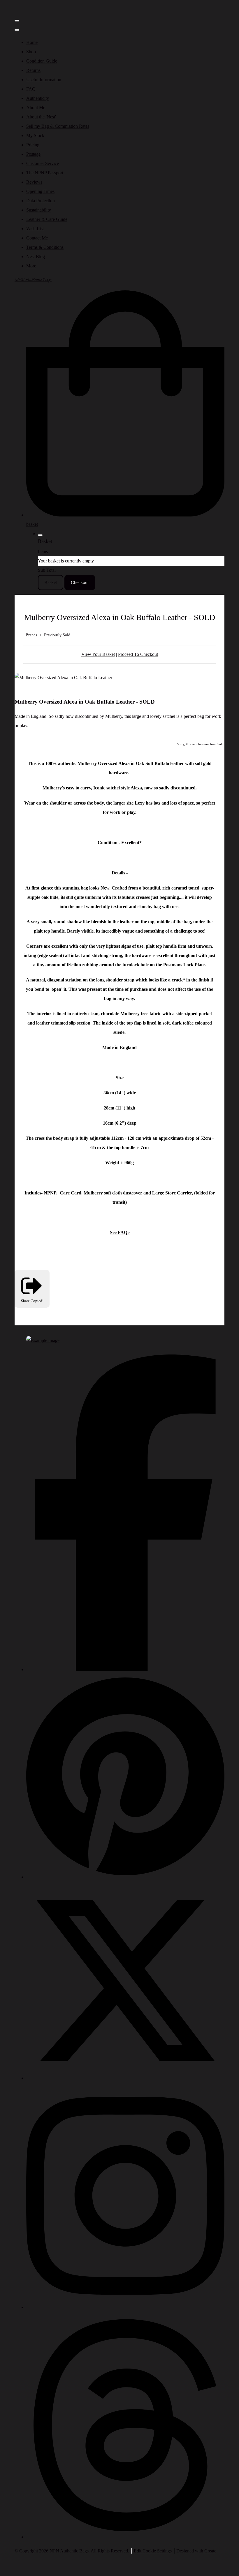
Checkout (80, 582)
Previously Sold (57, 635)
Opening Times (40, 191)
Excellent (130, 843)
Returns (33, 70)
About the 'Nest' (41, 117)
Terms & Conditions (45, 247)
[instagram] (125, 2307)
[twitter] (125, 2078)
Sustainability (39, 210)
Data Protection (41, 201)
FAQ (31, 89)
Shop (31, 52)
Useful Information (44, 80)
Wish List (35, 229)
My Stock (35, 135)
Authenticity (38, 98)
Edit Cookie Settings (153, 2551)
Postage (33, 154)
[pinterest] (125, 1877)
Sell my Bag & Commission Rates (58, 126)
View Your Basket (98, 654)
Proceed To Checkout (138, 654)
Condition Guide (42, 61)
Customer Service (43, 163)
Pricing (33, 145)
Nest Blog (36, 256)
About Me (36, 108)
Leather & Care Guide (47, 219)
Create (210, 2551)
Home (32, 42)
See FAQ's (120, 1232)
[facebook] (125, 1669)
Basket (51, 582)
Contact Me (37, 238)
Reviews (34, 182)
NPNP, (51, 1193)
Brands (31, 635)
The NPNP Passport (45, 173)
